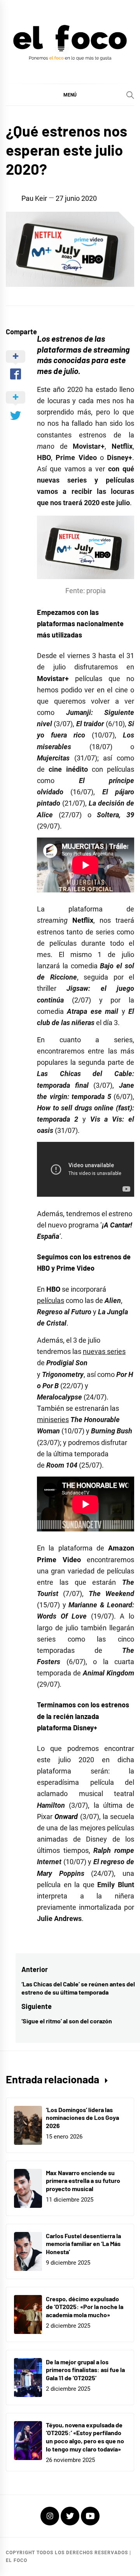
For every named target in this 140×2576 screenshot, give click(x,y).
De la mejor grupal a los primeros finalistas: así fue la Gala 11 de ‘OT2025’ (85, 2370)
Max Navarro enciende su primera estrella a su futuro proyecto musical (83, 2181)
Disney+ (85, 1728)
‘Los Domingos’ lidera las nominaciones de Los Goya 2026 (82, 2118)
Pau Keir (34, 198)
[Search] (130, 95)
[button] (70, 95)
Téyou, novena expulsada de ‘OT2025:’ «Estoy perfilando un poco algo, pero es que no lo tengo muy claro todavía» (85, 2437)
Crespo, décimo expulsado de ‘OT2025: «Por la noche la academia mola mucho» (85, 2307)
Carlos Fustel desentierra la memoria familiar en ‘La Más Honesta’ (83, 2244)
